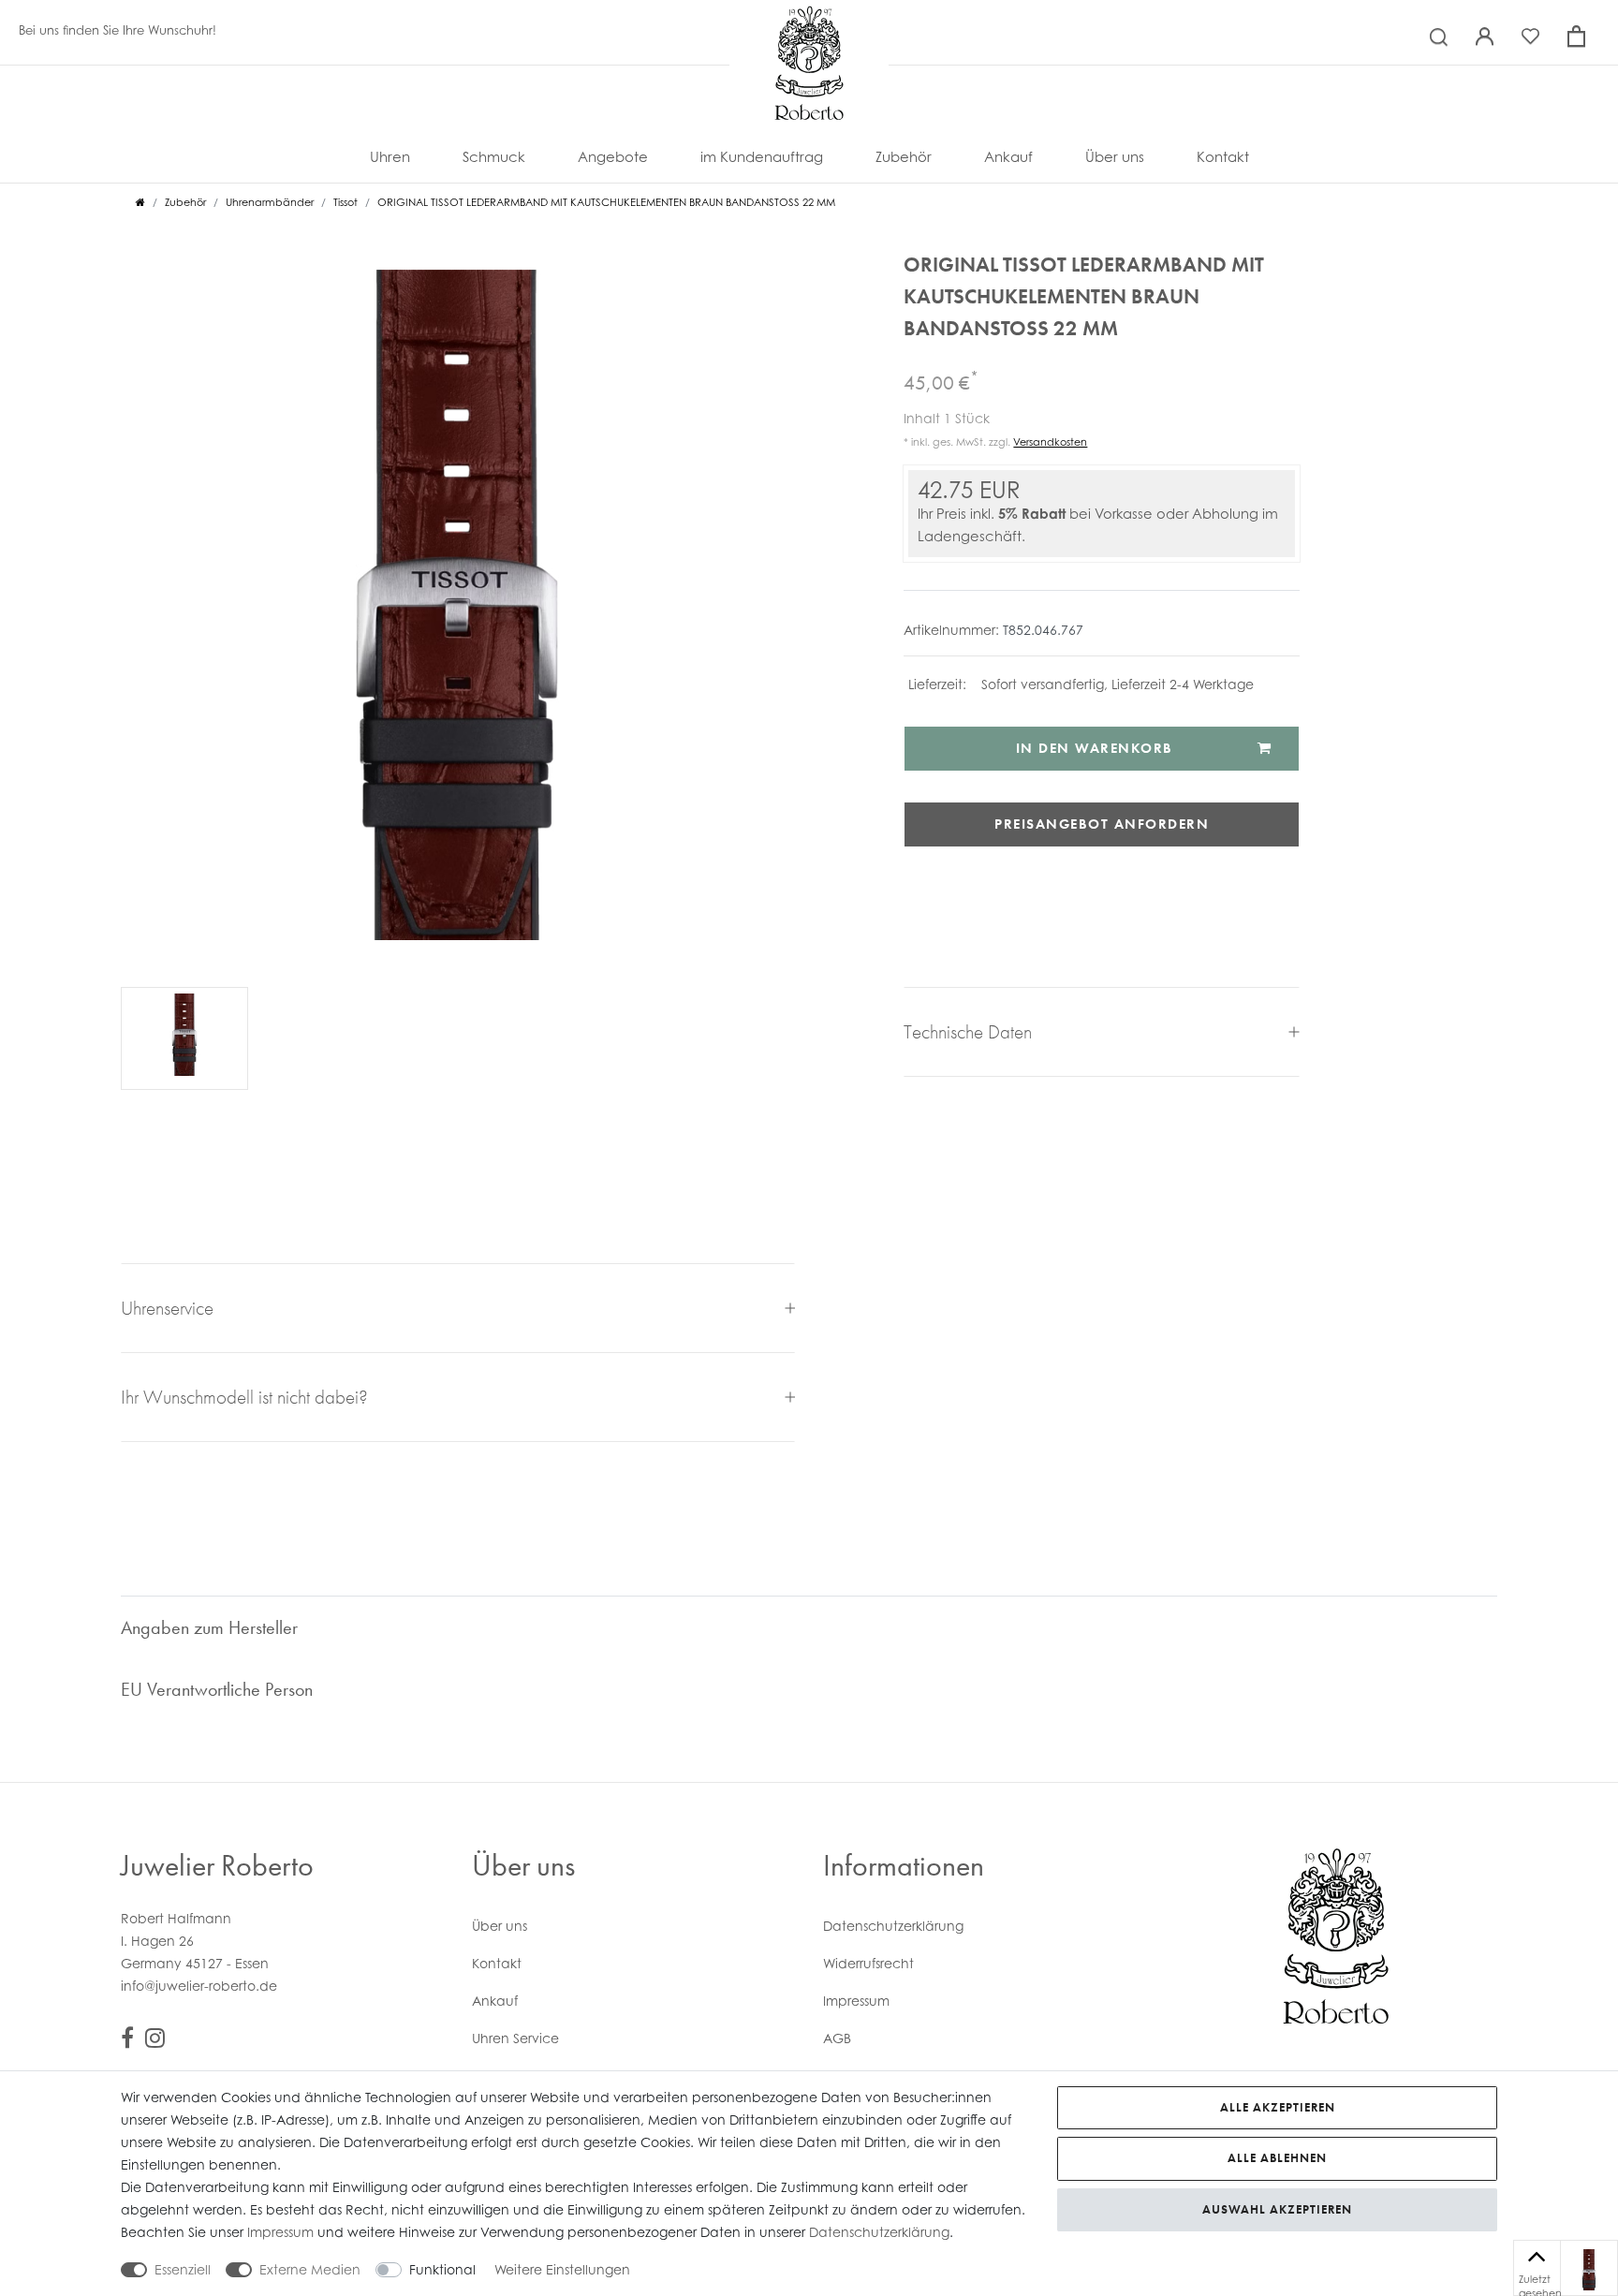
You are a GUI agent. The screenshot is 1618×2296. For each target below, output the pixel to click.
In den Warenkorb (1095, 748)
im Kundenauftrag (762, 156)
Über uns (1115, 156)
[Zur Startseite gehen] (140, 202)
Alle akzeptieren (1278, 2107)
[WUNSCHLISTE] (1589, 2269)
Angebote (613, 156)
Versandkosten (1050, 442)
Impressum (856, 2001)
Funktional (442, 2269)
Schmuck (494, 156)
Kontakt (1223, 156)
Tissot (346, 202)
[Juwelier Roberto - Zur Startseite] (809, 23)
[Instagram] (155, 2041)
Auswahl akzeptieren (1277, 2209)
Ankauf (1008, 156)
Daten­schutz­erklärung (893, 1926)
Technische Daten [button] (968, 1031)
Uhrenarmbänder (270, 202)
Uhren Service (515, 2038)
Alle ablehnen (1277, 2158)
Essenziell (183, 2269)
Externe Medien (310, 2269)
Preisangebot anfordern (1102, 824)
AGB (837, 2038)
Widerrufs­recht (868, 1963)
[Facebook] (127, 2041)
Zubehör (904, 156)
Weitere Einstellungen (562, 2269)
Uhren (390, 156)
